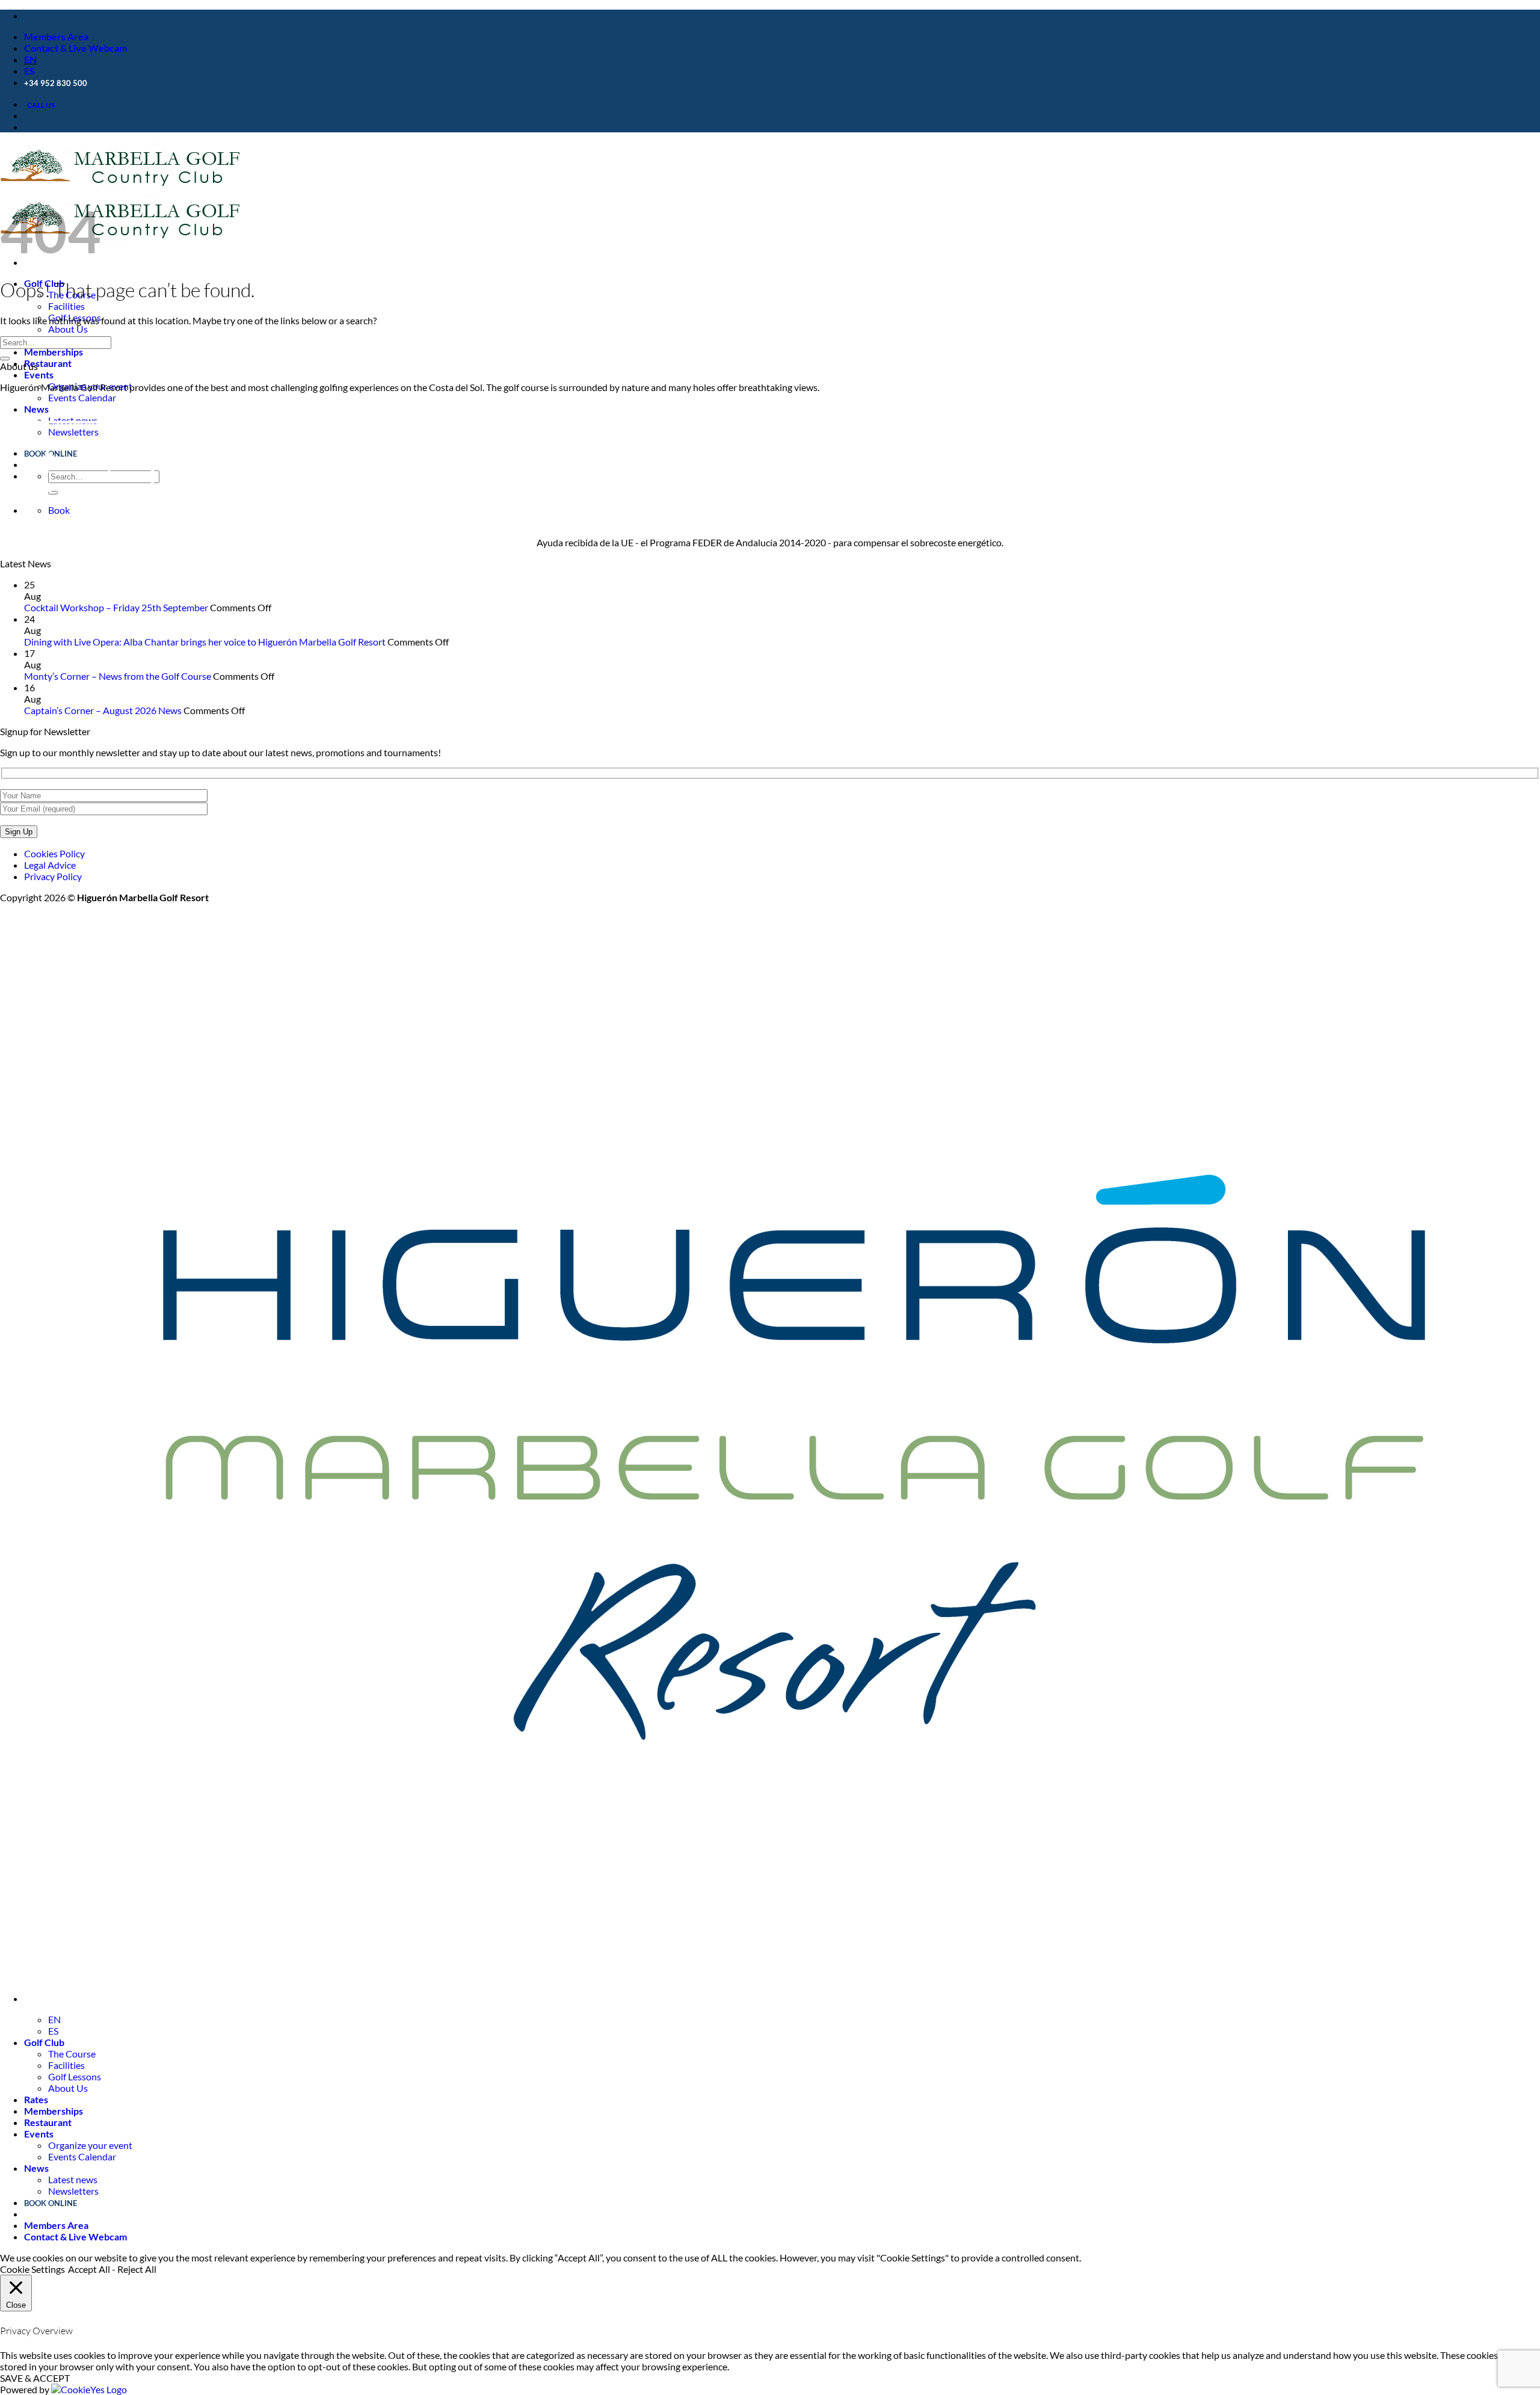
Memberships (54, 352)
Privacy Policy (53, 876)
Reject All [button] (137, 2269)
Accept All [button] (89, 2269)
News (36, 409)
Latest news (73, 2179)
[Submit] (5, 359)
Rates (36, 2099)
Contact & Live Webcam (75, 48)
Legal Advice (50, 865)
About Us (68, 329)
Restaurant (48, 363)
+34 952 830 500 (56, 83)
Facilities (66, 306)
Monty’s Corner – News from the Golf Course (118, 676)
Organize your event (90, 2145)
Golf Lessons (75, 2076)
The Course (72, 2054)
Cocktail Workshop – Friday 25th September (116, 607)
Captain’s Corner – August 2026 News (103, 710)
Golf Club (44, 2042)
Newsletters (73, 2191)
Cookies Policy (54, 853)
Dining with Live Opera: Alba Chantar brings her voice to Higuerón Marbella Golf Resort (205, 642)
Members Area (56, 36)
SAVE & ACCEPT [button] (35, 2378)
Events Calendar (82, 397)
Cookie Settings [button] (32, 2269)
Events (39, 375)
